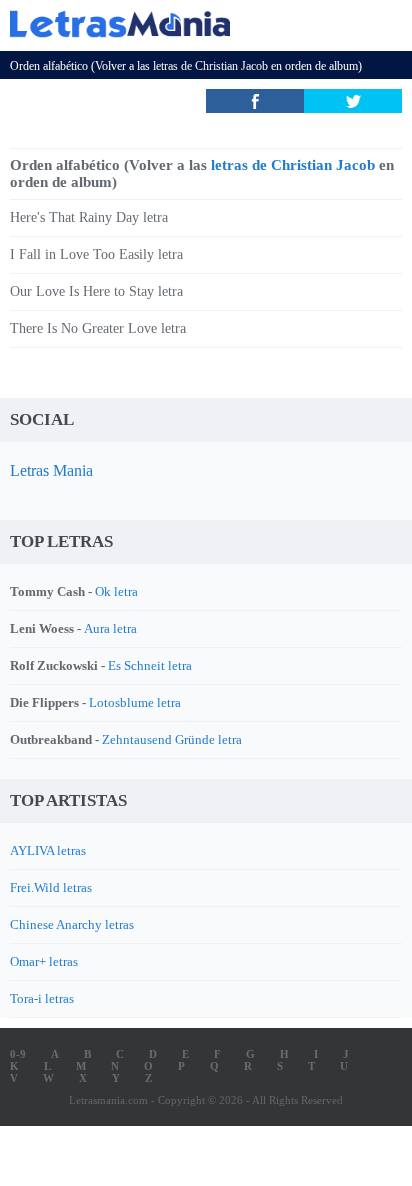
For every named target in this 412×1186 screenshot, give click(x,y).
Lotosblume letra (135, 702)
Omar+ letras (44, 961)
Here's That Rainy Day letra (89, 217)
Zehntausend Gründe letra (172, 739)
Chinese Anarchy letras (72, 924)
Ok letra (116, 591)
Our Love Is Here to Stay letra (96, 291)
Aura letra (110, 628)
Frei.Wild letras (51, 887)
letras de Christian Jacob (210, 66)
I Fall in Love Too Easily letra (96, 254)
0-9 (18, 1054)
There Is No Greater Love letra (98, 328)
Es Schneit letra (150, 665)
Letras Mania (51, 470)
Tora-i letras (42, 998)
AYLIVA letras (48, 850)
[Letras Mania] (176, 23)
